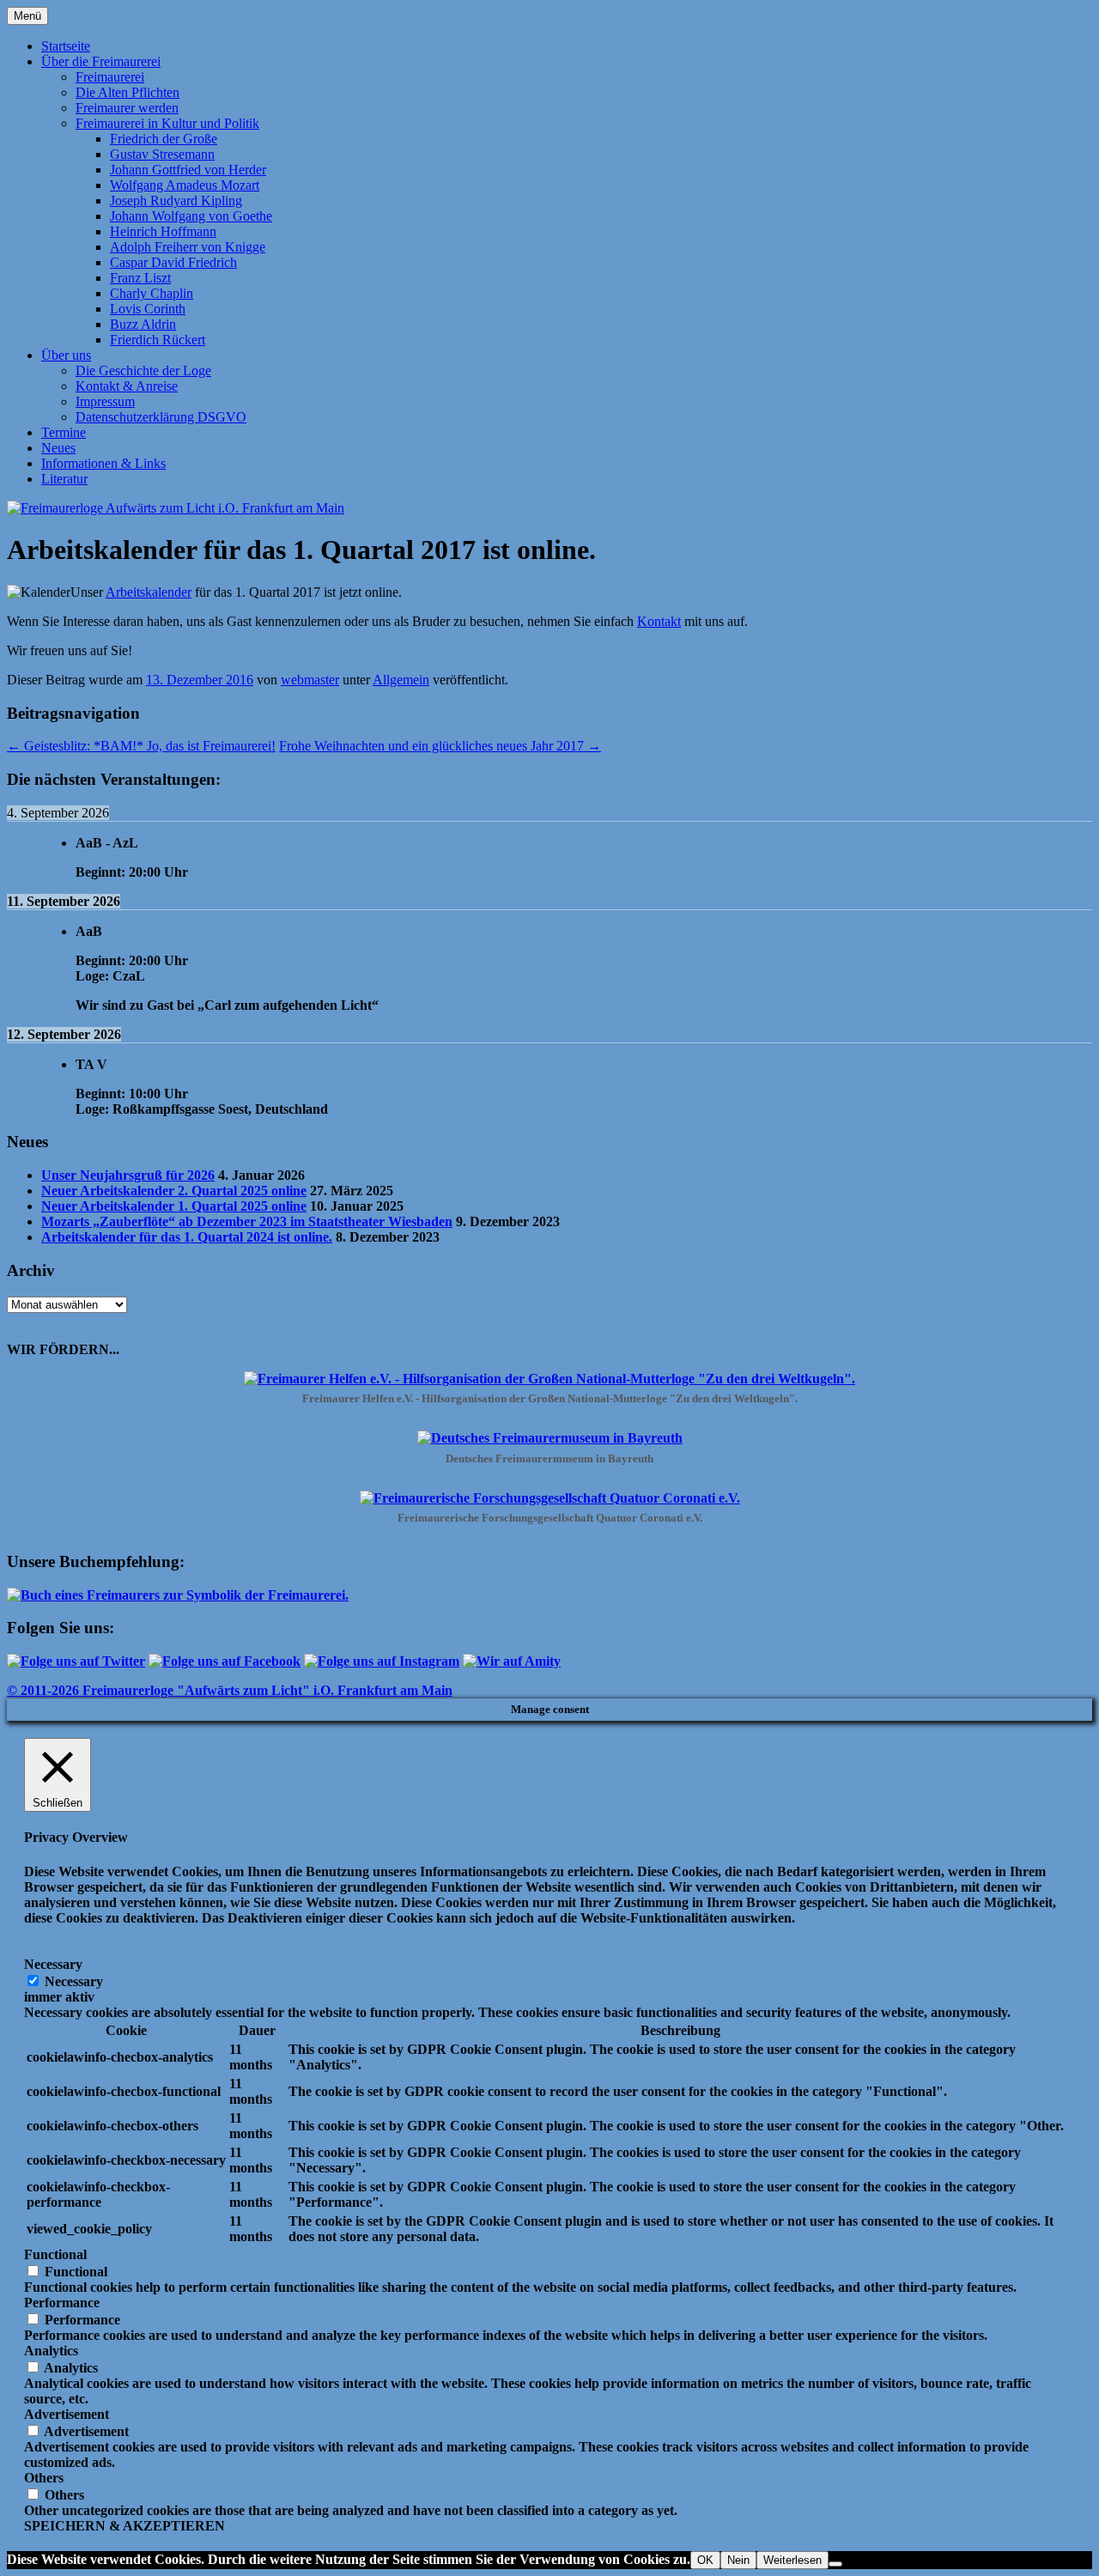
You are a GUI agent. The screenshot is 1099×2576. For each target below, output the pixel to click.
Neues (58, 448)
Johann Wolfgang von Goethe (191, 216)
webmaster (310, 680)
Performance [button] (62, 2303)
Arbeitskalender (149, 592)
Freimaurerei (110, 77)
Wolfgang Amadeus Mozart (185, 185)
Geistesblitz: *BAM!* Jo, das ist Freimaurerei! (141, 746)
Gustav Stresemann (162, 154)
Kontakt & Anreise (127, 386)
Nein (738, 2560)
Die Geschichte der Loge (143, 371)
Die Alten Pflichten (128, 92)
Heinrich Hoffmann (163, 231)
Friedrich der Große (164, 139)
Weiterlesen (792, 2560)
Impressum (105, 401)
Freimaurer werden (127, 108)
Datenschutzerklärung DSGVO (161, 417)
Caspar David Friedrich (173, 262)
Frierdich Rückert (158, 340)
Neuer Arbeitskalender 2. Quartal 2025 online (174, 1191)
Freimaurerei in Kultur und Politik (167, 123)
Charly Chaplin (152, 293)
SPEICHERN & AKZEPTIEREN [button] (124, 2526)
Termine (64, 432)
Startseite (66, 46)
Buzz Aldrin (143, 324)
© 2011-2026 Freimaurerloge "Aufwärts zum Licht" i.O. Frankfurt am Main (230, 1690)
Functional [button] (55, 2254)
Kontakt (659, 621)
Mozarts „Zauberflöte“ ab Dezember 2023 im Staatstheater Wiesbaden (247, 1221)
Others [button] (44, 2478)
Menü (27, 16)
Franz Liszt (140, 278)
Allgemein (401, 680)
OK (705, 2560)
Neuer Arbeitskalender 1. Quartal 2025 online (174, 1206)
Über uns (66, 355)
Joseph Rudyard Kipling (176, 200)
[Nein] (835, 2564)
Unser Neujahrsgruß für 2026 (128, 1175)
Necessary (74, 1981)
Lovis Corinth (148, 309)
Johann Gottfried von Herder (188, 170)
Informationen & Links (103, 463)
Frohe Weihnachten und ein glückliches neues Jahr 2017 (440, 746)
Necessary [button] (53, 1964)
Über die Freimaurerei (101, 61)
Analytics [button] (51, 2351)
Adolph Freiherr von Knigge (188, 247)
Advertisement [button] (67, 2414)
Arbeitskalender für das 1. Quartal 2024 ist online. (187, 1237)
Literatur (64, 479)
